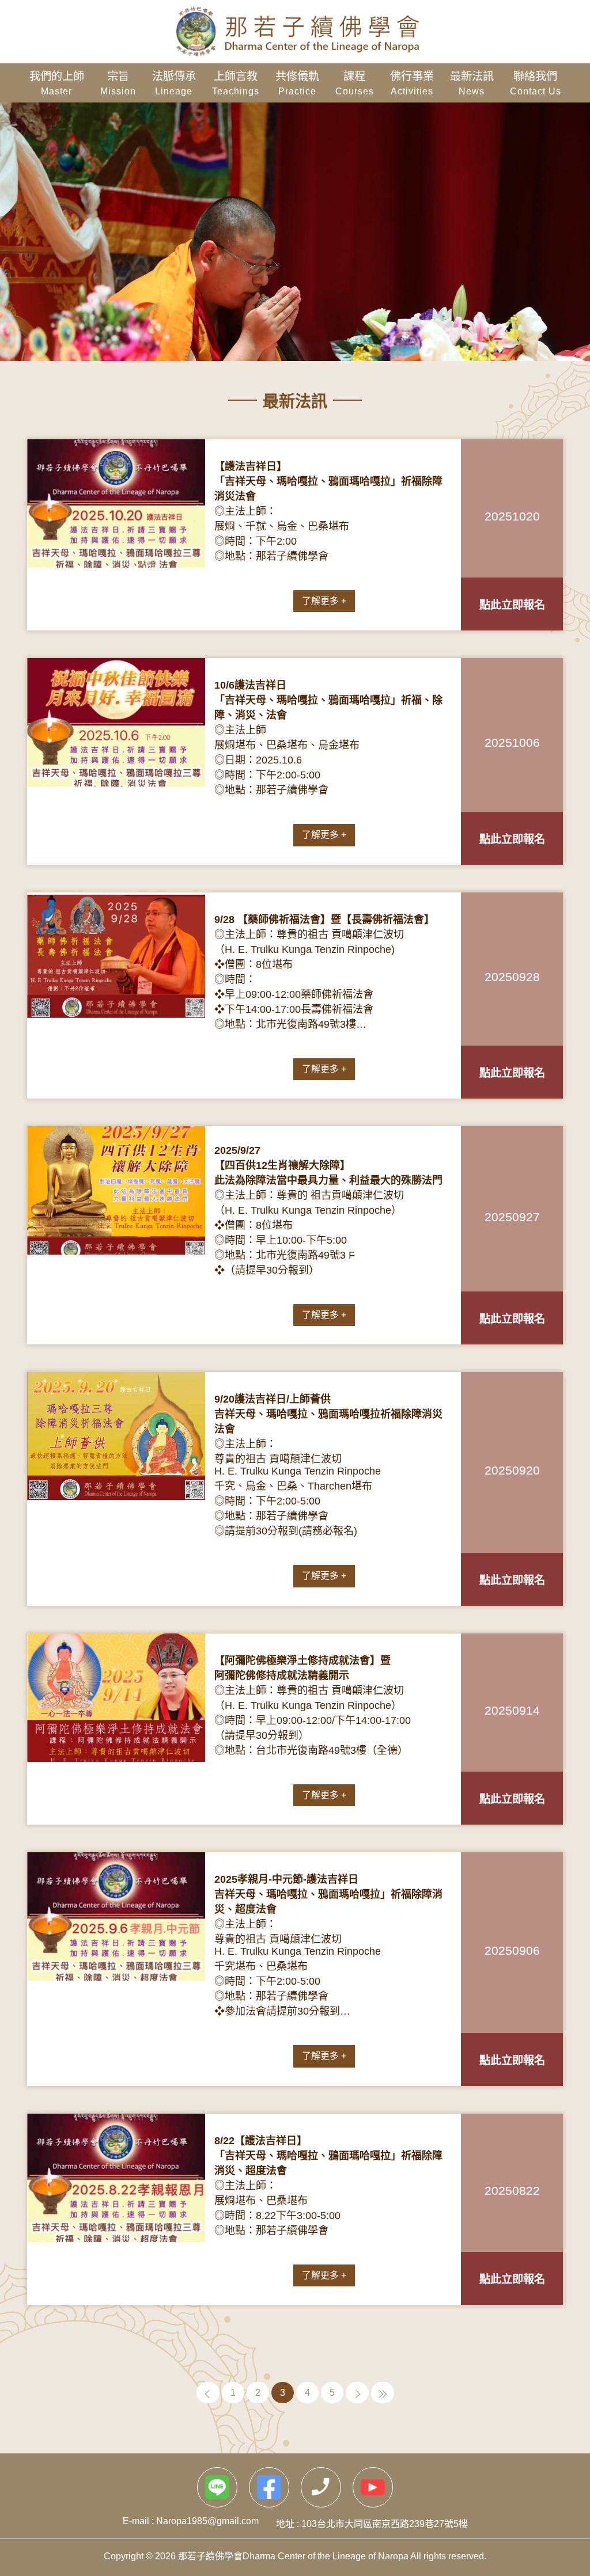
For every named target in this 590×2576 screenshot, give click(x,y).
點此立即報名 (512, 605)
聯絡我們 (536, 80)
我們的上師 (57, 80)
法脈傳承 (174, 80)
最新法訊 (472, 80)
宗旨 (118, 80)
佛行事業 (412, 80)
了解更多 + (324, 601)
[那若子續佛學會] (295, 32)
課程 (355, 80)
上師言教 (236, 80)
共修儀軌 (297, 80)
